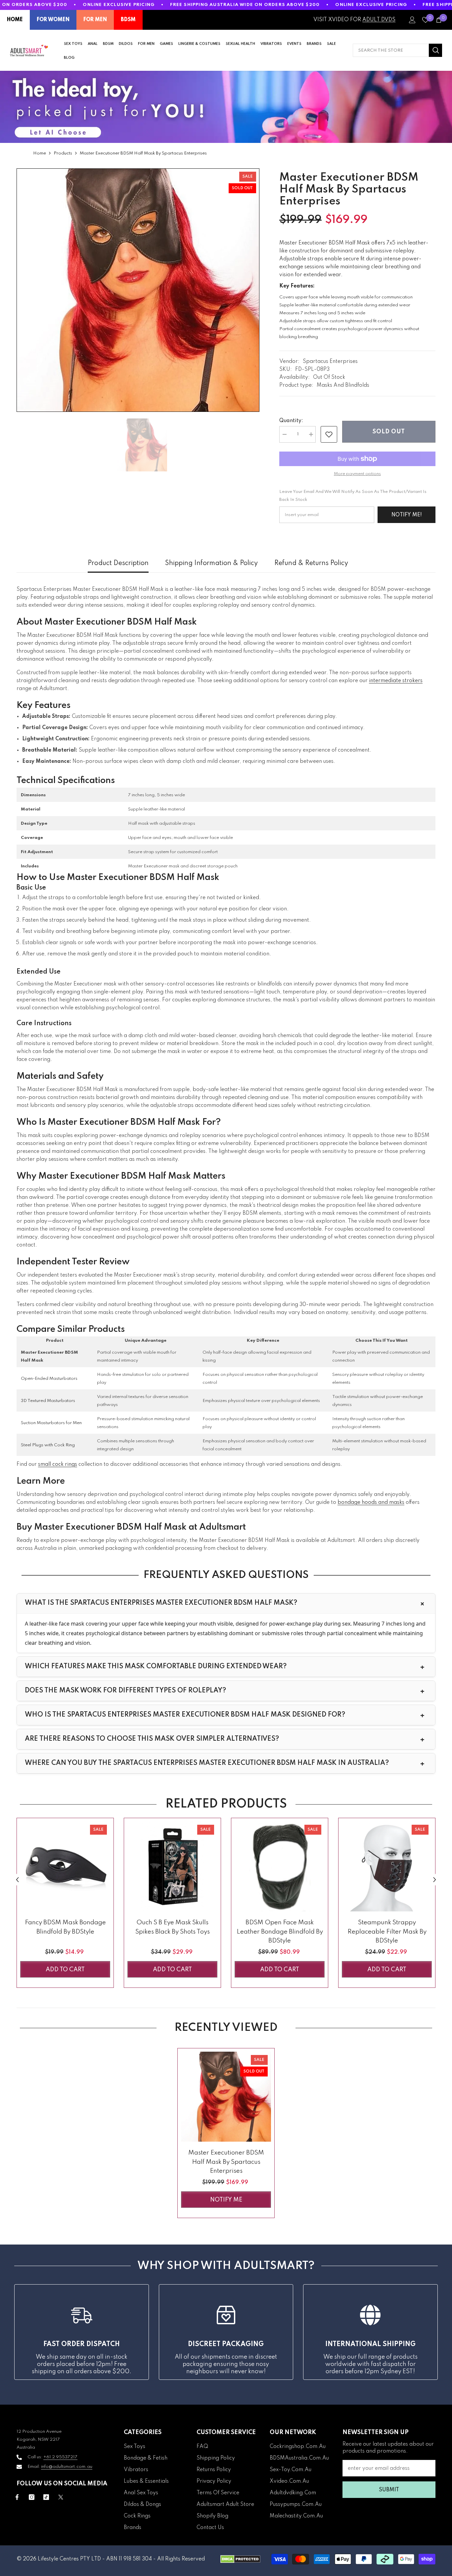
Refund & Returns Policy (311, 563)
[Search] (397, 50)
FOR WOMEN (53, 20)
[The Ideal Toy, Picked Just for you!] (226, 107)
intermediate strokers (396, 681)
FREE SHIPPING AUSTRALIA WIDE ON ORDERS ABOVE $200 (245, 5)
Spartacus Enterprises (330, 362)
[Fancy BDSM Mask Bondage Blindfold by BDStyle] (65, 1866)
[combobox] (391, 50)
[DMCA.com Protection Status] (240, 2559)
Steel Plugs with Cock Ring (48, 1445)
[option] (138, 290)
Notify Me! (407, 515)
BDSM (128, 20)
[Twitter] (61, 2497)
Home (40, 153)
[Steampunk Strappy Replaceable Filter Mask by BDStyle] (387, 1866)
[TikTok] (46, 2497)
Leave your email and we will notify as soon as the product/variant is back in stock (353, 496)
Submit (389, 2490)
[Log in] (412, 20)
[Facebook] (17, 2497)
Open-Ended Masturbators (49, 1379)
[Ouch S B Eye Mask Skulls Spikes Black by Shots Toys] (172, 1866)
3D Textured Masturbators (48, 1401)
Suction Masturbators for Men (51, 1423)
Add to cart (65, 1970)
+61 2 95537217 (60, 2457)
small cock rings (58, 1464)
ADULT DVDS (379, 20)
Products (63, 153)
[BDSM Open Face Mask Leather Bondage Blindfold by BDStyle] (280, 1866)
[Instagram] (32, 2497)
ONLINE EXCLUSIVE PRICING (119, 5)
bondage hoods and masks (371, 1503)
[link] (329, 434)
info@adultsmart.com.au (67, 2467)
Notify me (226, 2200)
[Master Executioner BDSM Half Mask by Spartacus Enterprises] (226, 2097)
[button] (17, 1880)
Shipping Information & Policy (211, 563)
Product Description (118, 563)
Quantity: (291, 421)
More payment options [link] (357, 474)
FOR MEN (95, 20)
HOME (15, 20)
